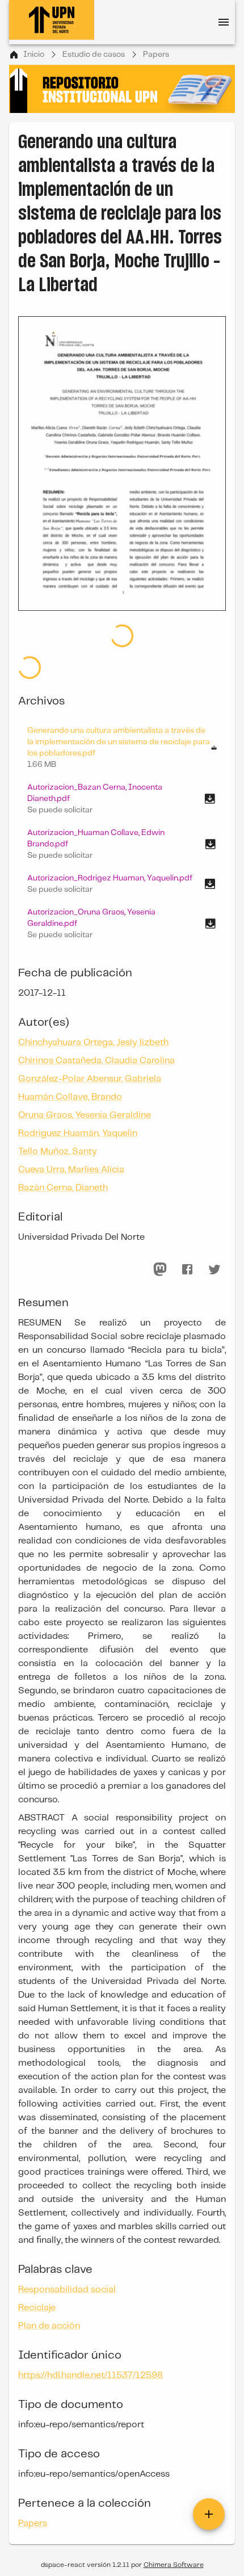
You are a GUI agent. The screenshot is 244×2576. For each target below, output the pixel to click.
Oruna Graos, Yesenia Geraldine (85, 1115)
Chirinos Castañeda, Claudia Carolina (96, 1061)
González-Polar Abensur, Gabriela (90, 1079)
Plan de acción (49, 2326)
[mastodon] (160, 1269)
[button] (122, 799)
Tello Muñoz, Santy (58, 1151)
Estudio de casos (94, 54)
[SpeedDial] (209, 2514)
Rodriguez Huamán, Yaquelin (78, 1133)
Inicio (34, 54)
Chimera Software (174, 2565)
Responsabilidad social (67, 2290)
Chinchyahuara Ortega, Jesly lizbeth (93, 1042)
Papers (156, 54)
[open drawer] (224, 22)
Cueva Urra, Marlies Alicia (71, 1170)
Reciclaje (37, 2308)
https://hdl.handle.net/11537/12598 (91, 2375)
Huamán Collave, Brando (70, 1097)
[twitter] (214, 1269)
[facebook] (187, 1269)
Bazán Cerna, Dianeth (63, 1188)
